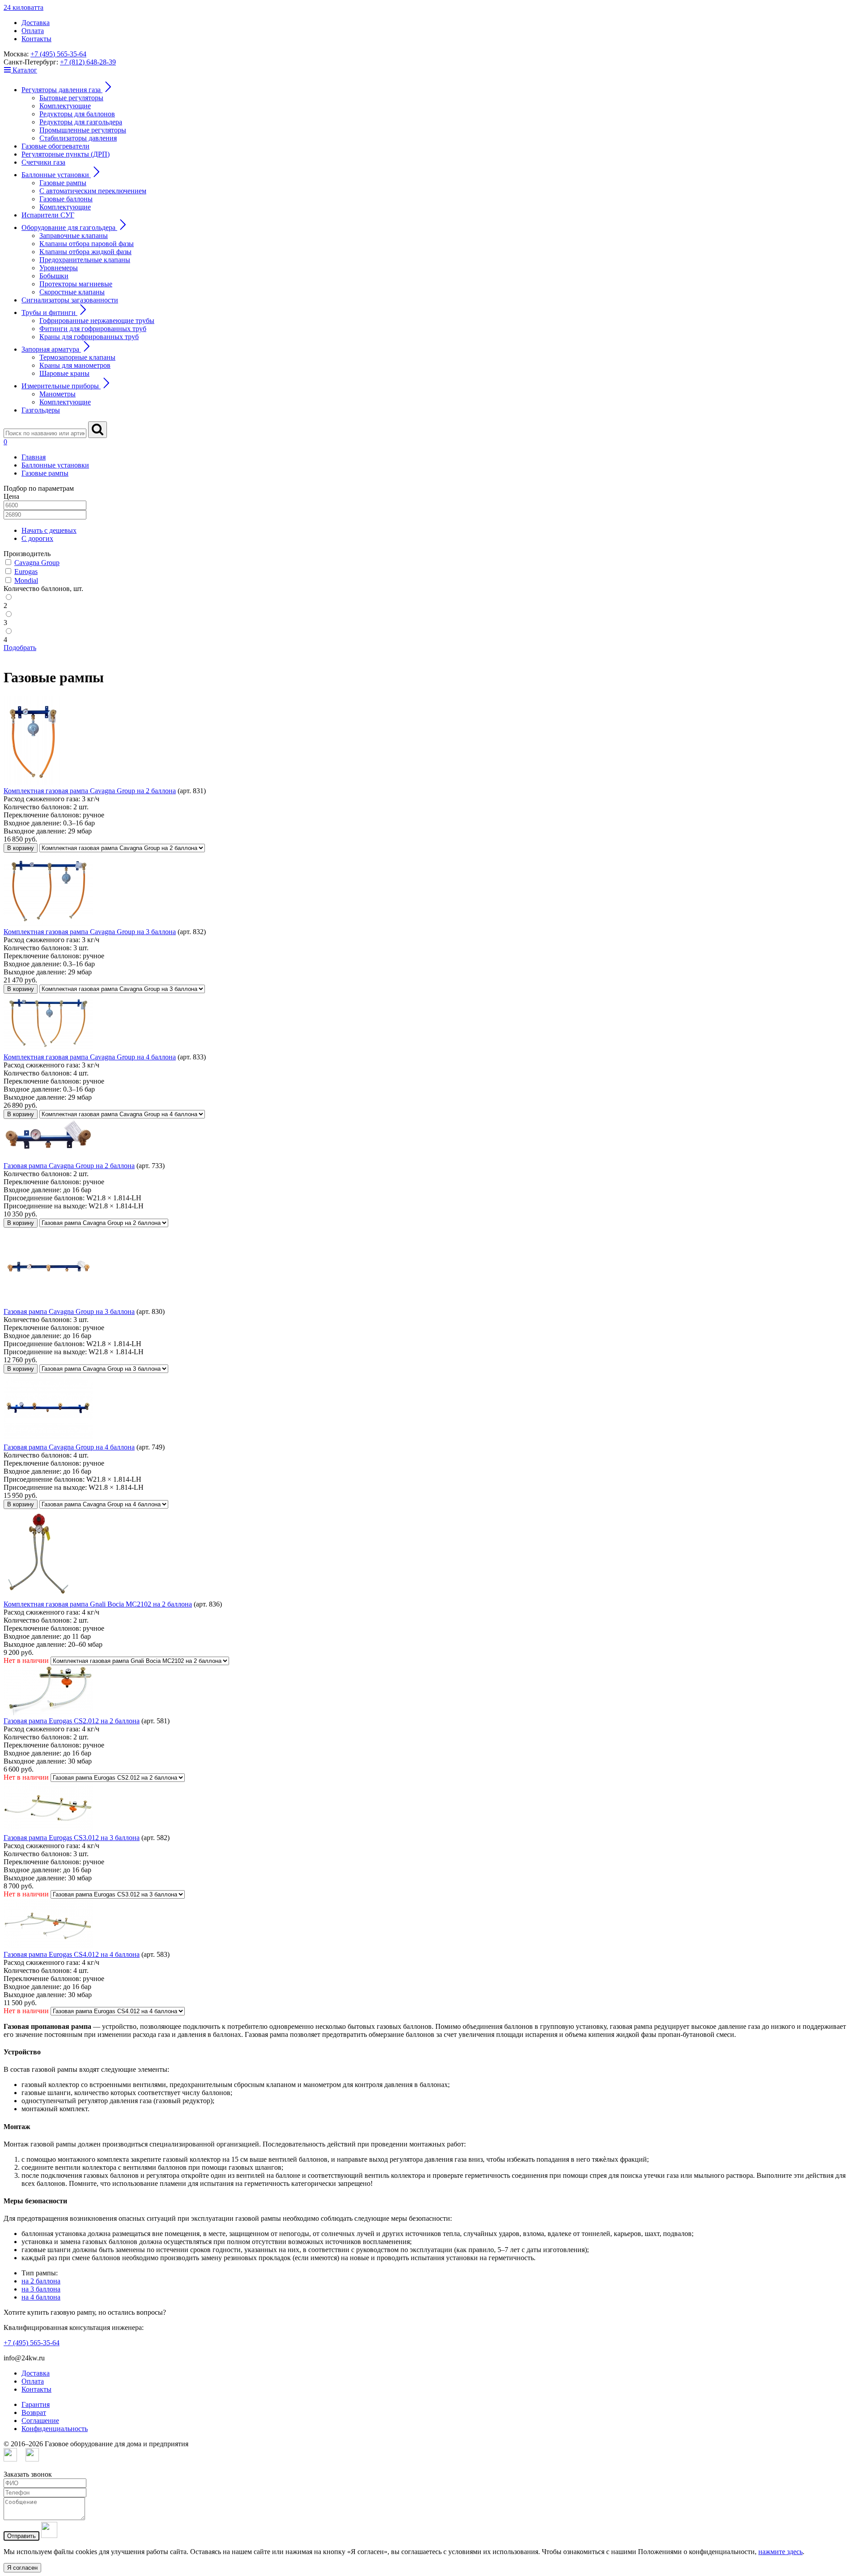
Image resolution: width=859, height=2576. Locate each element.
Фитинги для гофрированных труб (93, 329)
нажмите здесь (780, 2552)
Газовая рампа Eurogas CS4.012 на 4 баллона (72, 1954)
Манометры (57, 394)
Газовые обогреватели (55, 146)
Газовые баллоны (66, 199)
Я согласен (22, 2568)
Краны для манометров (75, 365)
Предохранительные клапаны (85, 260)
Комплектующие (65, 106)
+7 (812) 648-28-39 (88, 62)
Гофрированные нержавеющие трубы (97, 321)
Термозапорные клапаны (77, 357)
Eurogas (26, 572)
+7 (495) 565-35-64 (58, 54)
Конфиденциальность (55, 2429)
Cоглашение (40, 2421)
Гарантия (36, 2404)
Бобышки (54, 276)
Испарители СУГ (48, 215)
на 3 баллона (41, 2289)
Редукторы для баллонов (77, 114)
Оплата (33, 31)
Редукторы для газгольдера (81, 122)
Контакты (36, 39)
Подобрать (20, 648)
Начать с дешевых (49, 530)
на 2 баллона (41, 2281)
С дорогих (37, 538)
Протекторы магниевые (76, 284)
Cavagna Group (37, 563)
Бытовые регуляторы (71, 98)
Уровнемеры (59, 268)
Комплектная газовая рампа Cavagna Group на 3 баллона (90, 932)
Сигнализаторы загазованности (70, 300)
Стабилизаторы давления (78, 138)
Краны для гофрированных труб (89, 337)
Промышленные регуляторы (83, 130)
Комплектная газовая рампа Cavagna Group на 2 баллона (90, 791)
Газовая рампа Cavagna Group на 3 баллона (69, 1311)
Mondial (26, 580)
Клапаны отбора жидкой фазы (85, 252)
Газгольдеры (41, 410)
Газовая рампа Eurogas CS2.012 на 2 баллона (72, 1721)
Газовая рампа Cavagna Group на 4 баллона (69, 1447)
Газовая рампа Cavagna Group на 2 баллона (69, 1166)
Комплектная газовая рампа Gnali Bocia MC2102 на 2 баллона (98, 1604)
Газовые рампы (63, 183)
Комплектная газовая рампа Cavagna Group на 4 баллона (90, 1057)
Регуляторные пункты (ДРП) (66, 154)
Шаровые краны (64, 373)
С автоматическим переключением (93, 191)
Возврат (34, 2412)
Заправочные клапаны (74, 236)
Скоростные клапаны (72, 292)
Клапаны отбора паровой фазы (87, 244)
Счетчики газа (43, 162)
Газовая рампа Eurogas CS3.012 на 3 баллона (72, 1838)
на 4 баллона (41, 2297)
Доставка (36, 23)
